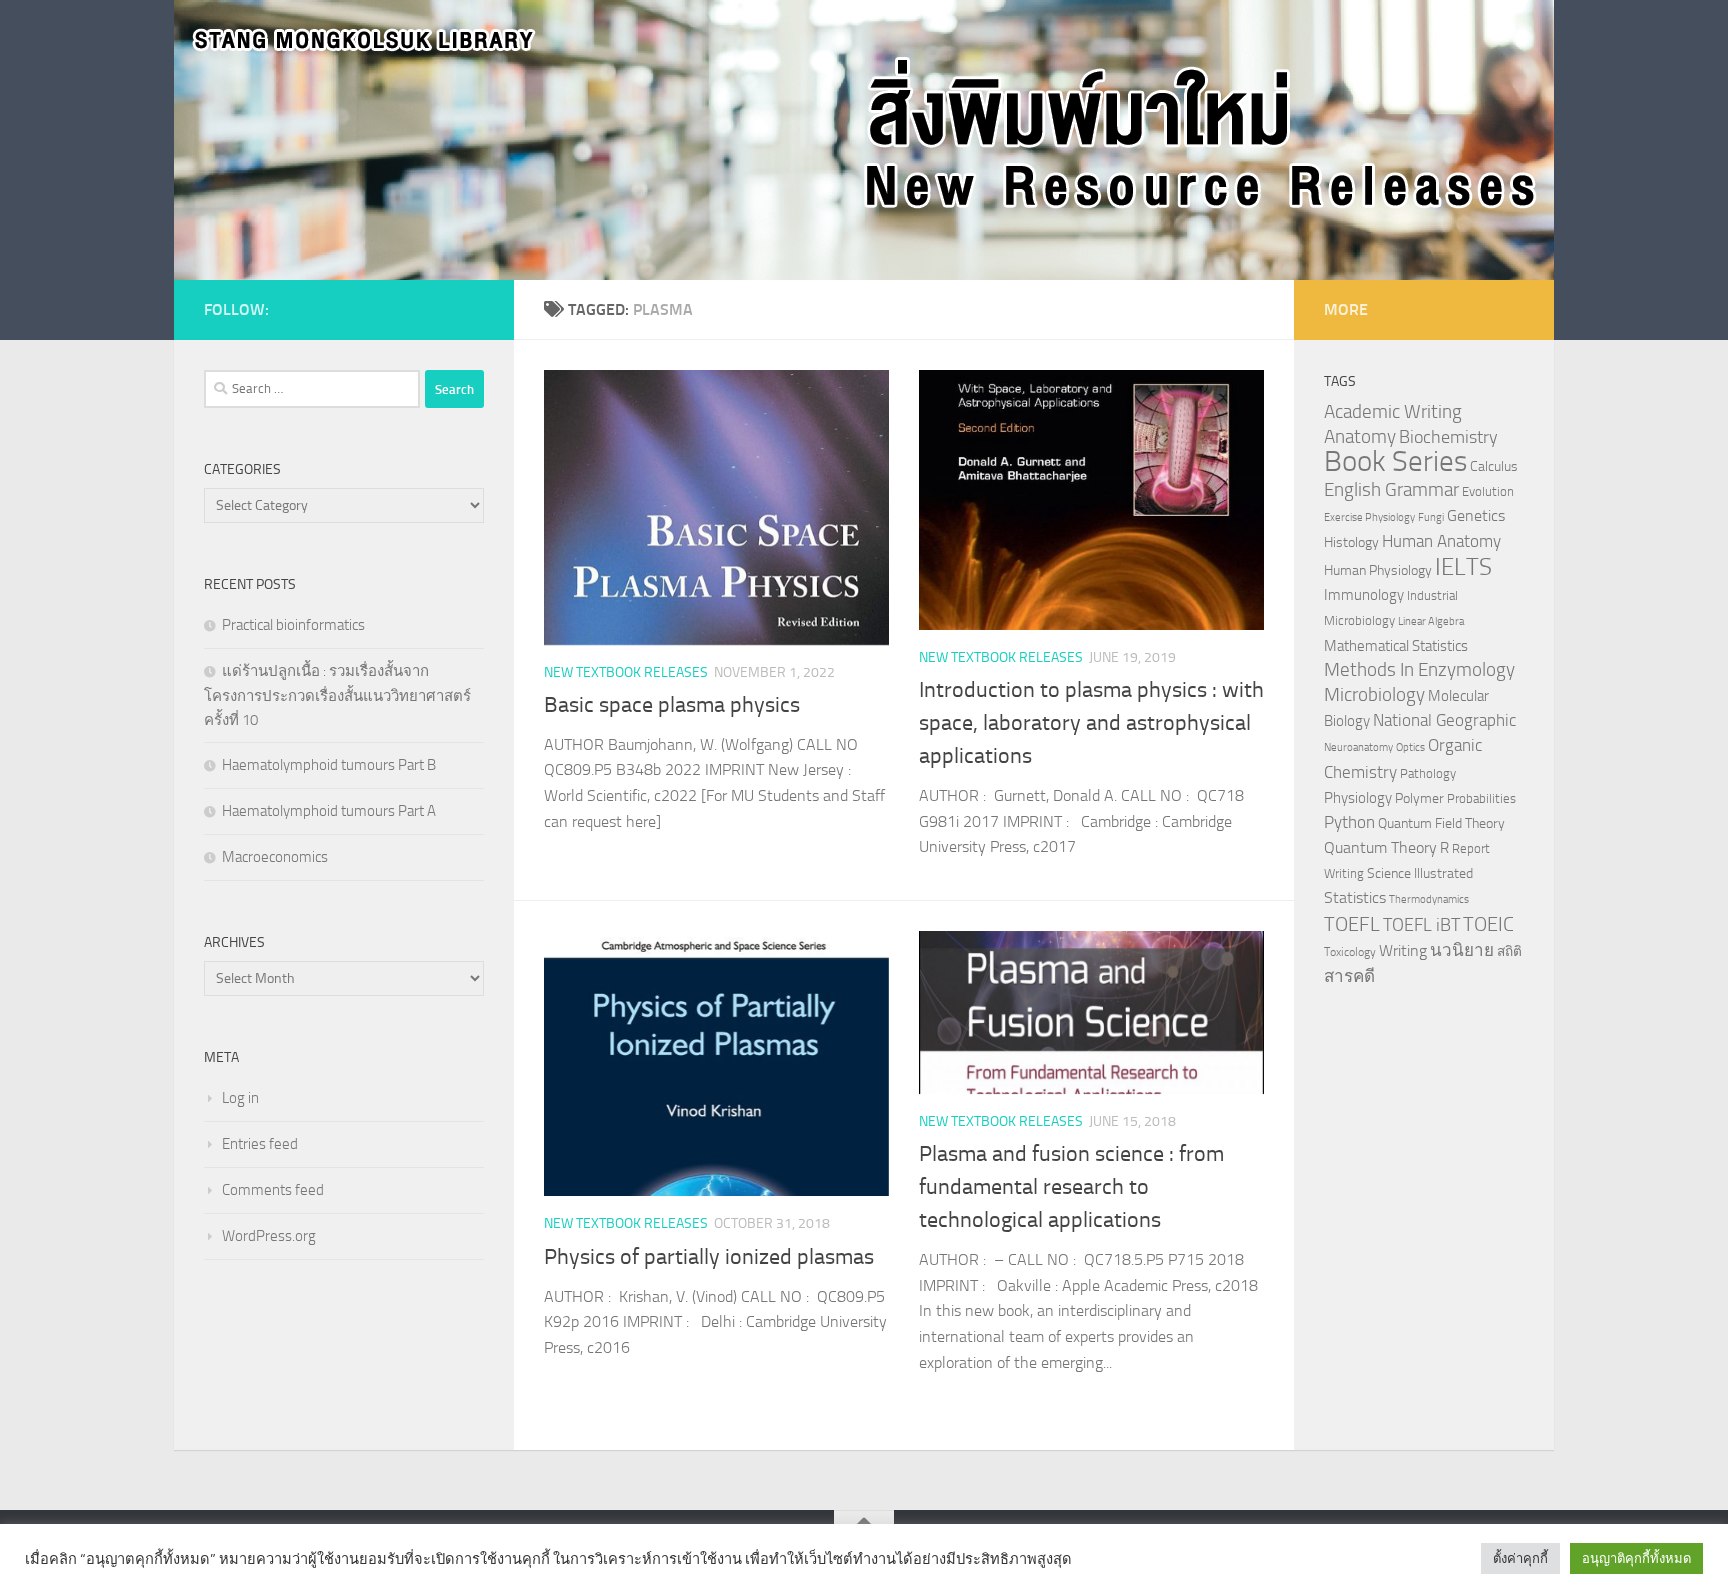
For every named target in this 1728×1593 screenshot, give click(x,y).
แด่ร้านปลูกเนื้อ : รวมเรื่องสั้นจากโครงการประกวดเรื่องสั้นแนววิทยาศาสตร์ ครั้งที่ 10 (337, 695)
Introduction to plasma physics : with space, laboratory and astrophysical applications (1091, 723)
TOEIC (1488, 924)
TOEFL (1352, 924)
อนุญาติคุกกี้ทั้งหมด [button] (1636, 1558)
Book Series (1395, 461)
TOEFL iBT (1421, 925)
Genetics (1476, 515)
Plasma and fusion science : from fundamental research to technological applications (1071, 1187)
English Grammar (1391, 490)
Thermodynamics (1429, 899)
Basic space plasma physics (672, 705)
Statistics (1355, 897)
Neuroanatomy (1358, 747)
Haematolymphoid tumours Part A (329, 811)
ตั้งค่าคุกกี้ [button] (1520, 1558)
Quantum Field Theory (1441, 823)
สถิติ (1509, 951)
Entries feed (260, 1144)
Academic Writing (1393, 412)
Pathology (1428, 773)
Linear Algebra (1431, 621)
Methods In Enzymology (1419, 669)
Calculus (1494, 466)
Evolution (1488, 491)
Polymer (1419, 798)
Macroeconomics (275, 857)
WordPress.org (269, 1236)
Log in (240, 1098)
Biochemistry (1448, 437)
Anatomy (1360, 436)
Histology (1351, 542)
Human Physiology (1378, 570)
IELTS (1463, 566)
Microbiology (1374, 694)
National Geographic (1444, 720)
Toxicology (1350, 952)
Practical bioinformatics (293, 625)
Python (1349, 822)
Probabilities (1481, 798)
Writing (1403, 950)
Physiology (1358, 798)
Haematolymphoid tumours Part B (329, 765)
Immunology (1364, 595)
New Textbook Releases (626, 672)
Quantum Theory (1380, 847)
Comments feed (273, 1190)
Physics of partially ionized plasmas (709, 1257)
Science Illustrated (1420, 873)
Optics (1410, 747)
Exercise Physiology (1369, 517)
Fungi (1431, 517)
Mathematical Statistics (1396, 646)
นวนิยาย (1462, 950)
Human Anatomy (1441, 541)
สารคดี (1349, 976)
